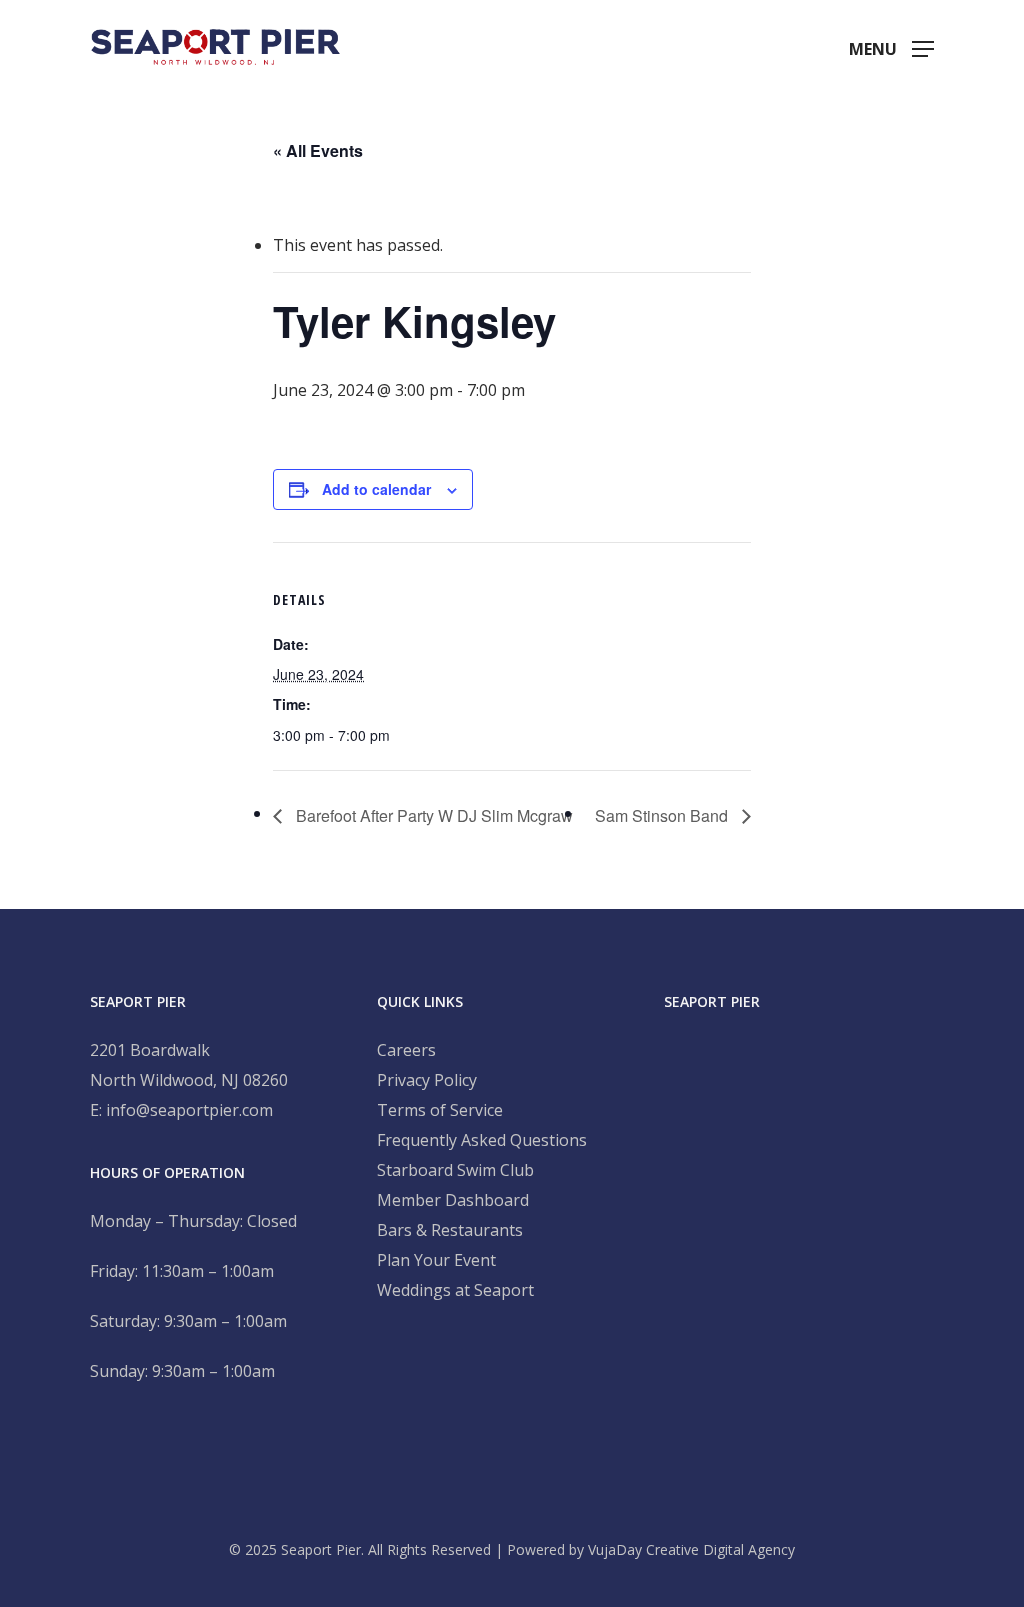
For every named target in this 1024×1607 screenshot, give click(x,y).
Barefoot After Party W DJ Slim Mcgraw (432, 815)
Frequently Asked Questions (482, 1140)
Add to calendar (376, 489)
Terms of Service (440, 1110)
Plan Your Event (436, 1260)
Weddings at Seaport (455, 1290)
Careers (406, 1050)
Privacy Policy (427, 1080)
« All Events (318, 150)
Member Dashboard (453, 1200)
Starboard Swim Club (455, 1170)
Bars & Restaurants (450, 1230)
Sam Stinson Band (663, 815)
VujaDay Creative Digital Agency (691, 1549)
